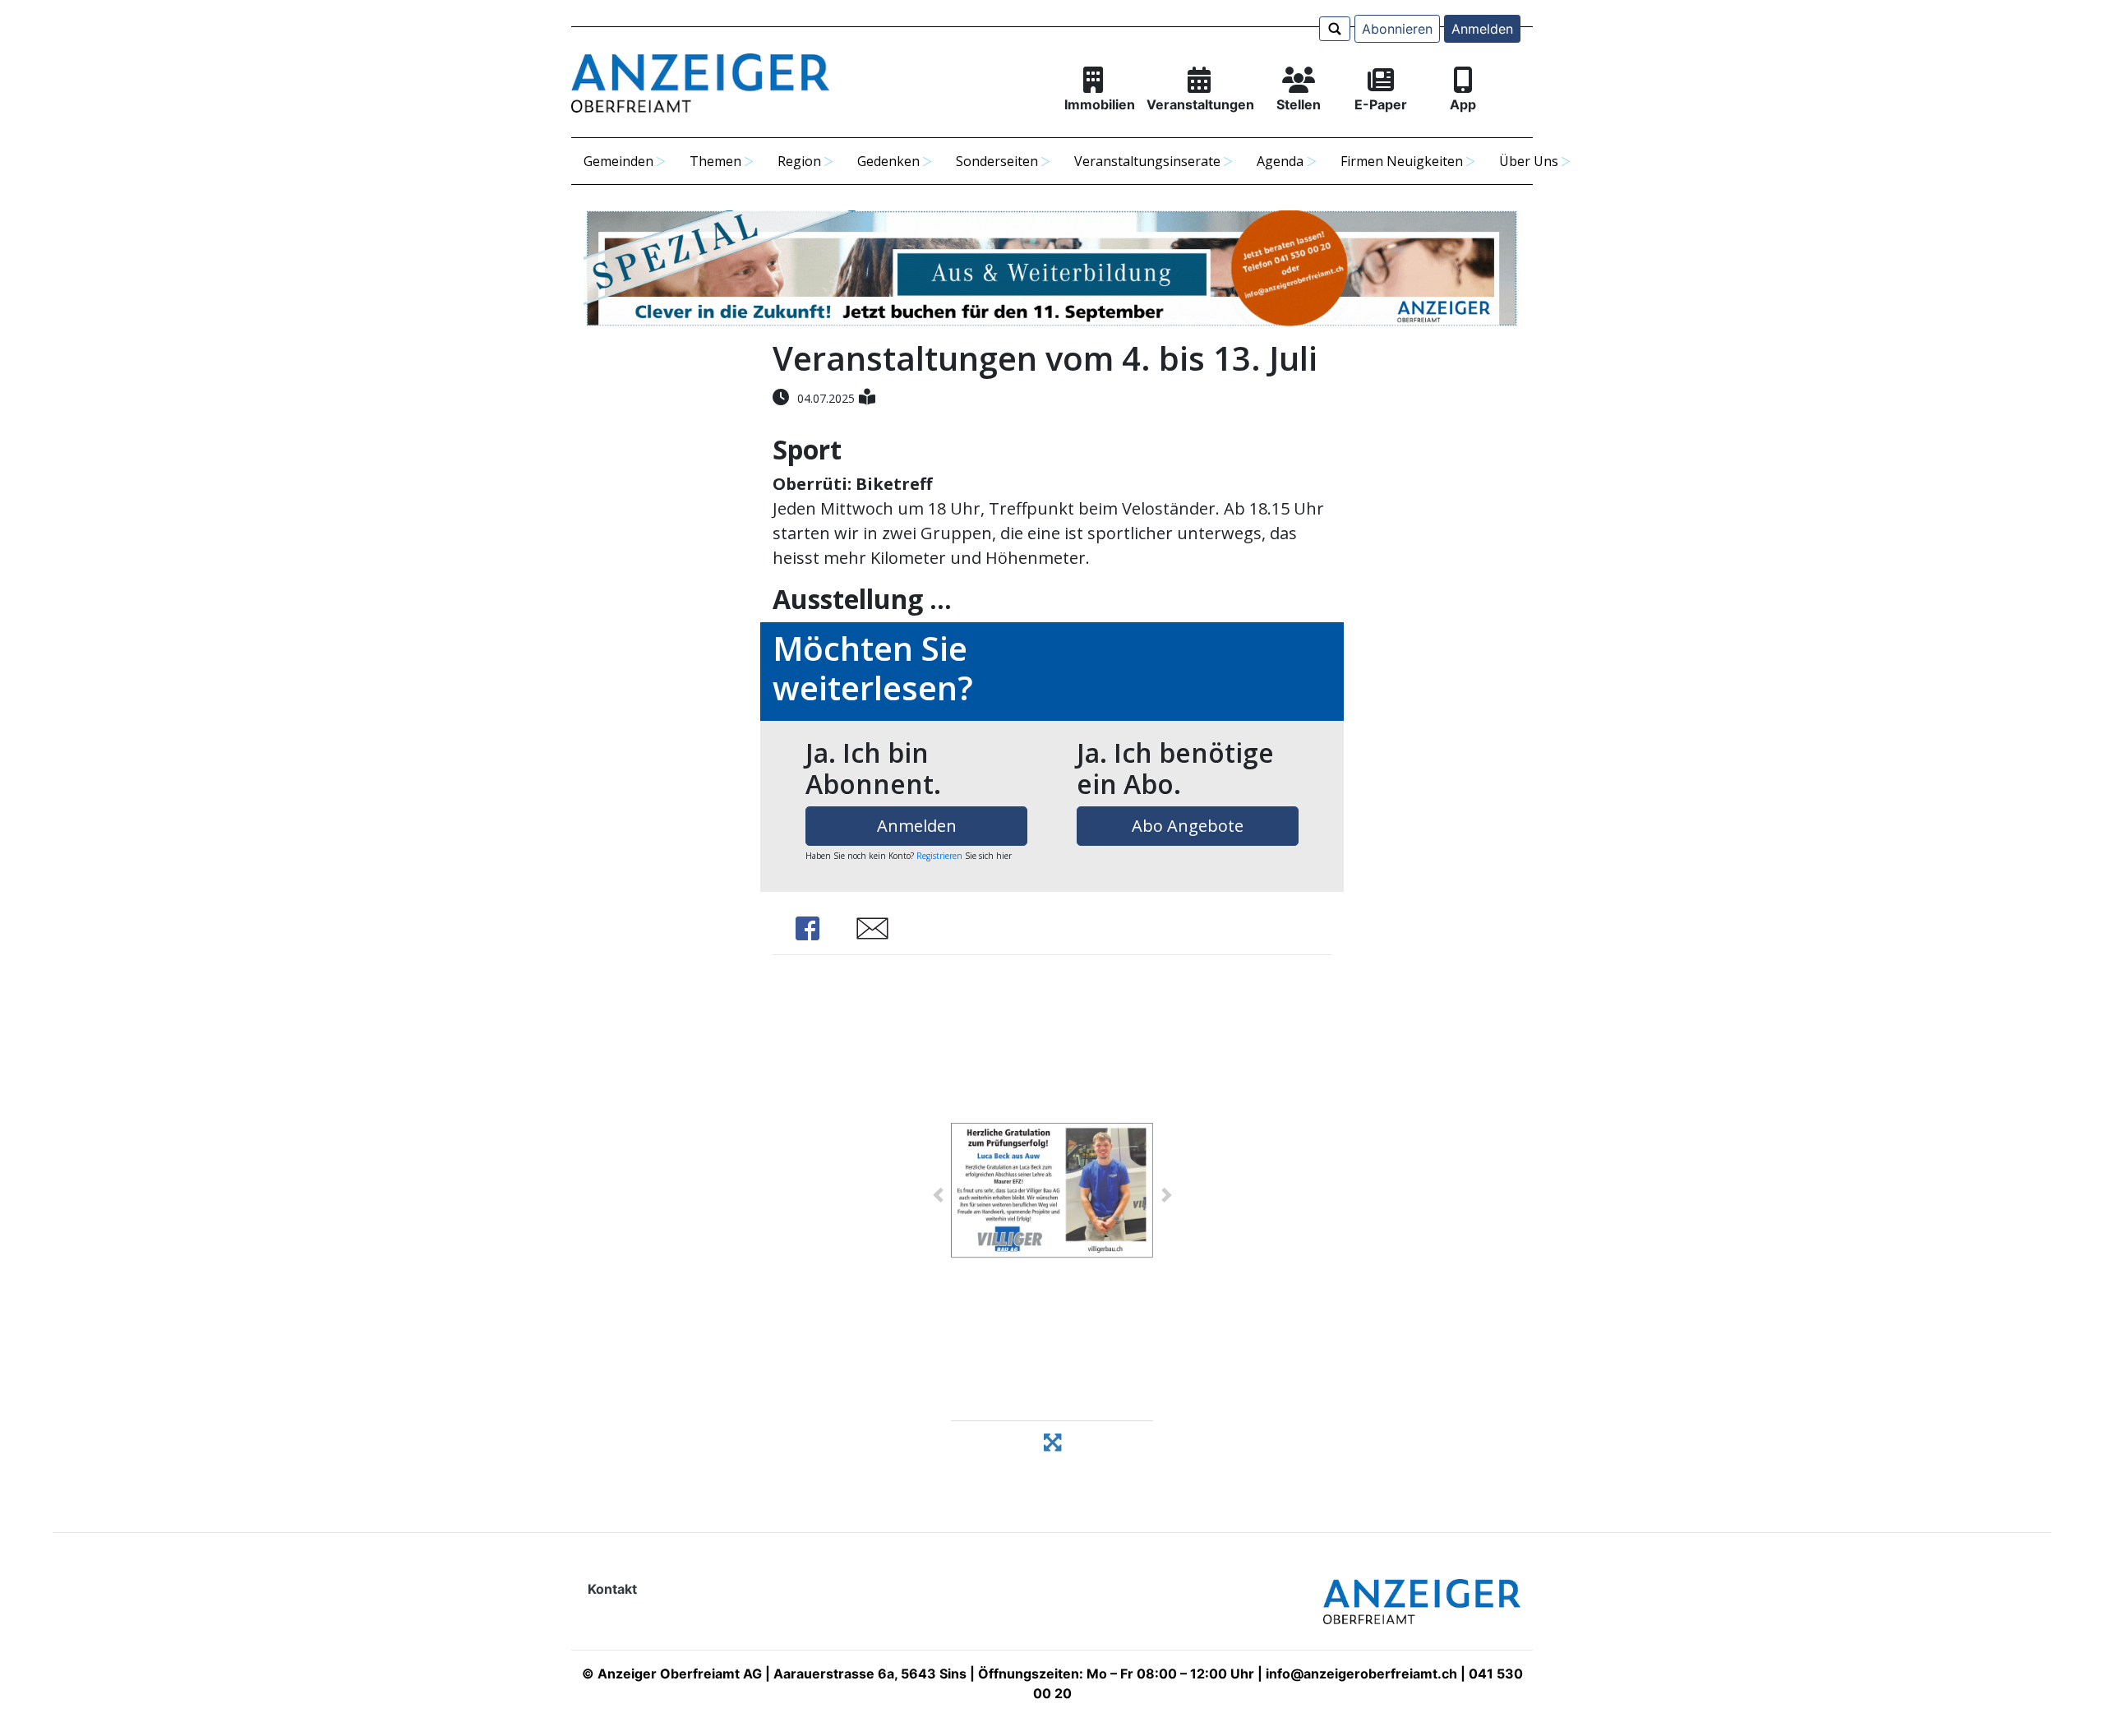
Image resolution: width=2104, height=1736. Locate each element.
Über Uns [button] (1529, 161)
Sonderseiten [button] (997, 161)
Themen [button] (715, 161)
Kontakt (612, 1589)
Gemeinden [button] (618, 161)
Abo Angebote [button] (1188, 826)
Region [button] (799, 161)
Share (807, 928)
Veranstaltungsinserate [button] (1147, 161)
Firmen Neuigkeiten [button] (1402, 161)
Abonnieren (1397, 29)
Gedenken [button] (888, 161)
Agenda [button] (1280, 161)
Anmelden (1482, 29)
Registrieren (939, 856)
